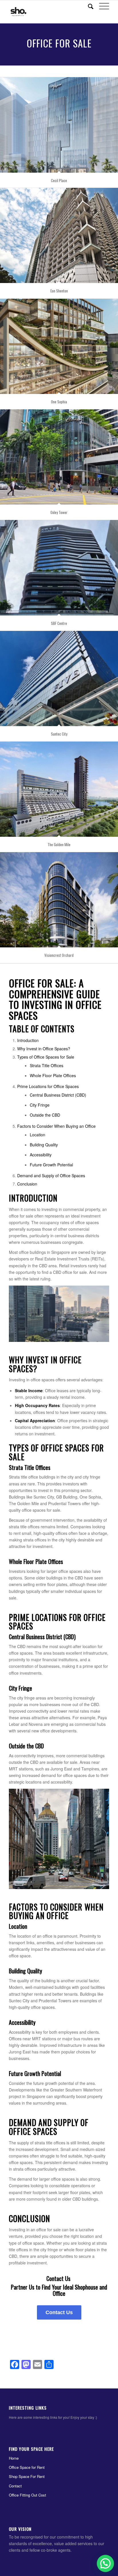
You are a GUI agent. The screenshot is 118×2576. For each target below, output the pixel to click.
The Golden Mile (59, 844)
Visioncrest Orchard (59, 955)
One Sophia (59, 402)
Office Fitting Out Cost (27, 2495)
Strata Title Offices (47, 1065)
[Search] (88, 6)
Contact (15, 2486)
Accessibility (41, 1155)
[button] (105, 2563)
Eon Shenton (59, 291)
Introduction (28, 1040)
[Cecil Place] (59, 125)
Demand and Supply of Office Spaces (51, 1176)
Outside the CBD (45, 1115)
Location (38, 1135)
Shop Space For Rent (27, 2476)
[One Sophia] (59, 346)
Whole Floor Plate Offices (53, 1075)
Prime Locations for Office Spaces (48, 1086)
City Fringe (40, 1105)
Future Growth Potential (51, 1165)
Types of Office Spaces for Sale (46, 1057)
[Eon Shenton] (59, 235)
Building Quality (44, 1145)
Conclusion (27, 1184)
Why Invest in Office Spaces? (44, 1049)
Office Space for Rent (27, 2467)
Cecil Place (59, 180)
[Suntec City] (59, 679)
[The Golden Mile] (59, 789)
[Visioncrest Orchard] (59, 900)
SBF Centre (59, 623)
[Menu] (101, 6)
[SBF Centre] (59, 568)
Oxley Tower (59, 512)
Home (14, 2458)
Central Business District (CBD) (58, 1095)
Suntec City (59, 734)
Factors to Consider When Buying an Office (56, 1126)
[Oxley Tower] (59, 457)
